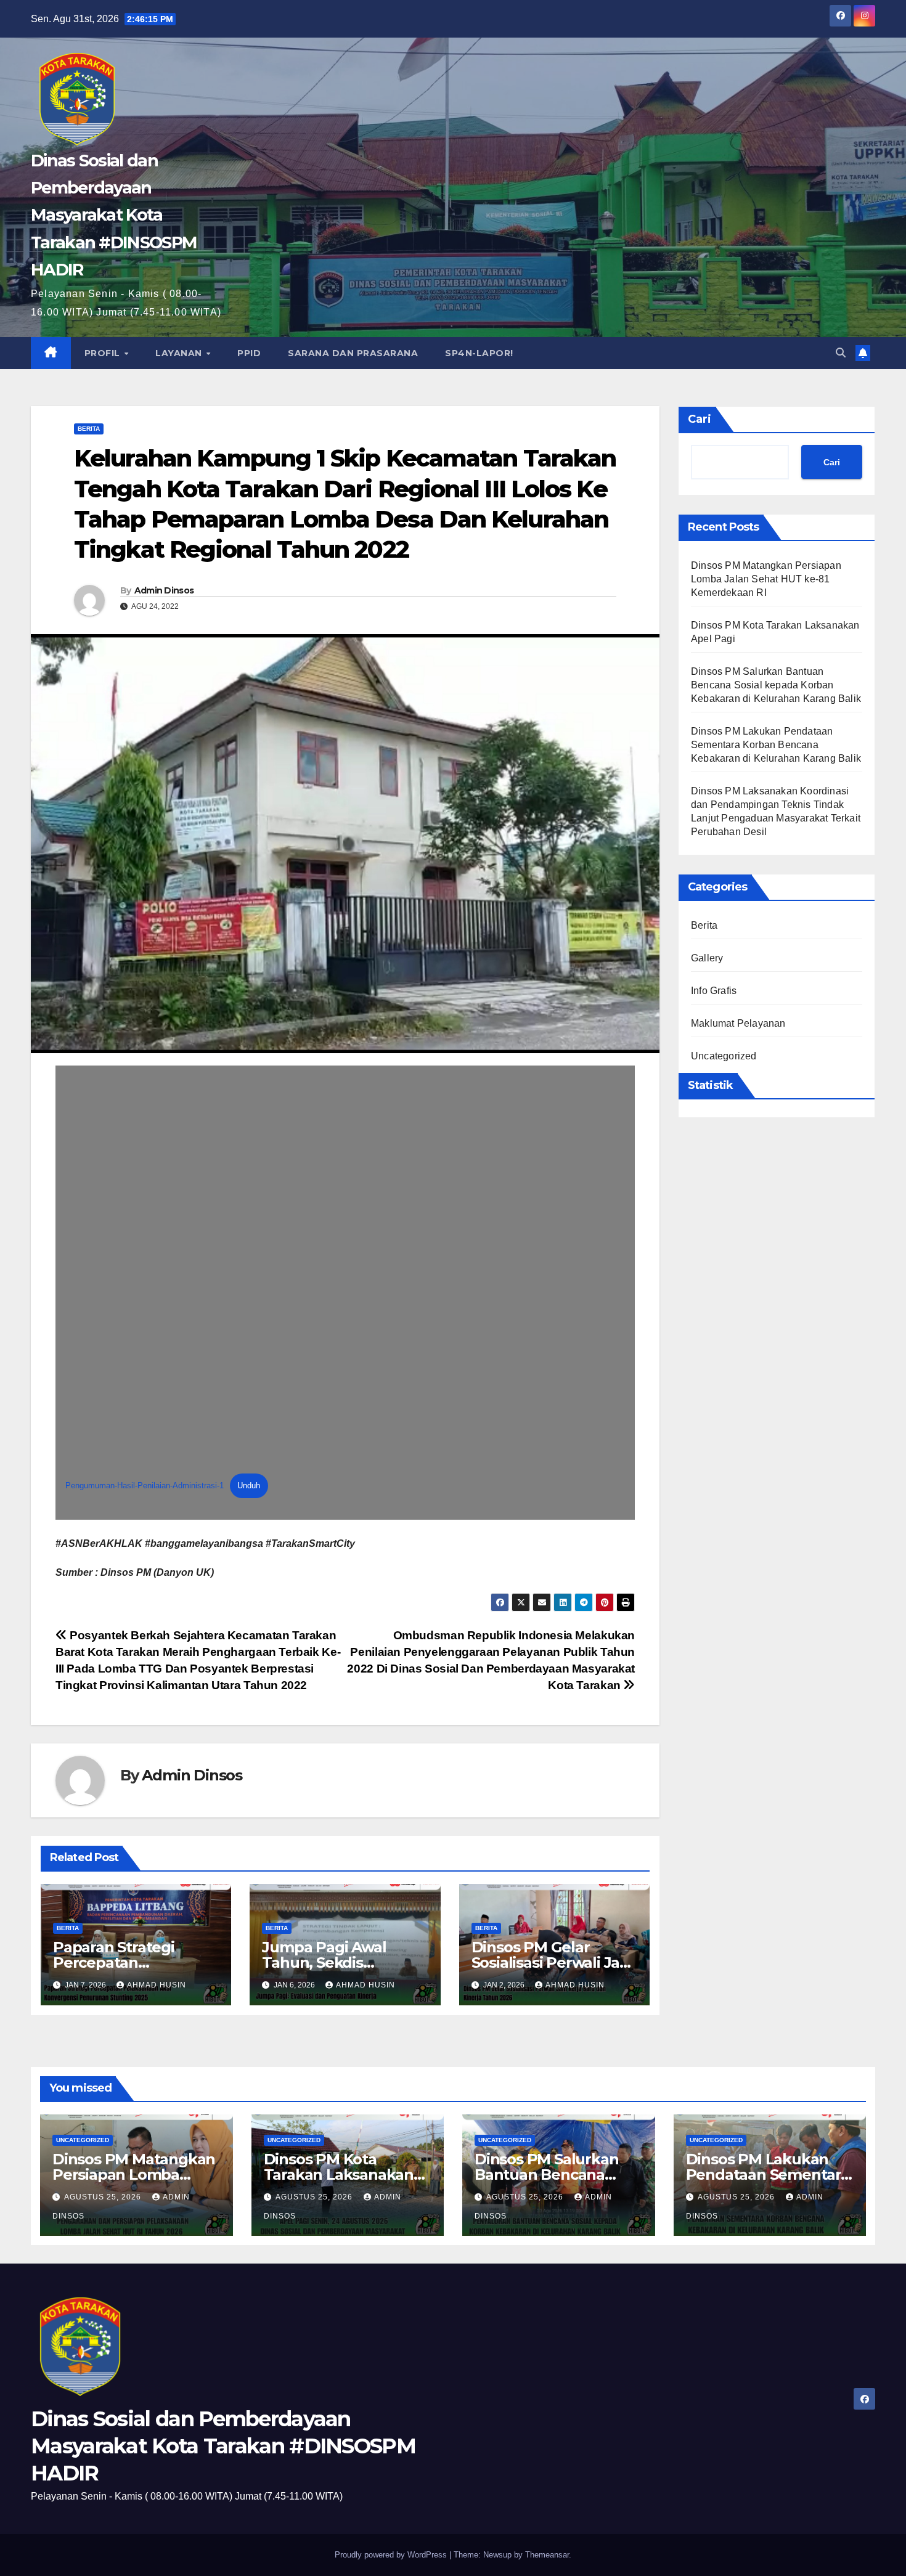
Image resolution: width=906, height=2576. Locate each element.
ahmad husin (157, 1985)
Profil (104, 353)
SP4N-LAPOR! (479, 353)
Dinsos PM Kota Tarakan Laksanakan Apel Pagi (339, 2175)
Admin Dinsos (164, 590)
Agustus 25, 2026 (104, 2197)
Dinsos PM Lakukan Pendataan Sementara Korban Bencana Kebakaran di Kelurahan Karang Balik (776, 745)
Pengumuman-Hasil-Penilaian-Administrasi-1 (145, 1486)
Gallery (707, 958)
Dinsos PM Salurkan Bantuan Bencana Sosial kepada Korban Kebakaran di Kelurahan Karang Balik (776, 685)
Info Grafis (714, 991)
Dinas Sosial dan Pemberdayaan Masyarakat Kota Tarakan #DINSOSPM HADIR (114, 215)
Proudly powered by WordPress (392, 2555)
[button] (841, 353)
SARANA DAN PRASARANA (353, 353)
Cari (700, 419)
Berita (89, 429)
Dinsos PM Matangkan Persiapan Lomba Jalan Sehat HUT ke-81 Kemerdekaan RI (766, 579)
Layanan (180, 353)
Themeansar (547, 2555)
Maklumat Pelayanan (738, 1023)
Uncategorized (724, 1056)
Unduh (249, 1486)
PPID (249, 353)
